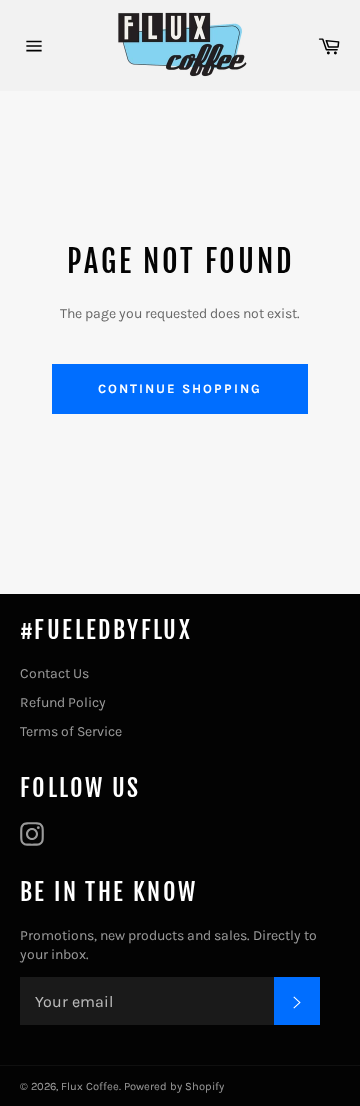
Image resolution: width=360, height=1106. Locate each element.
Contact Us (54, 673)
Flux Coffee (90, 1086)
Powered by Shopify (174, 1086)
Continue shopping (179, 388)
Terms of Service (71, 731)
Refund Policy (63, 702)
